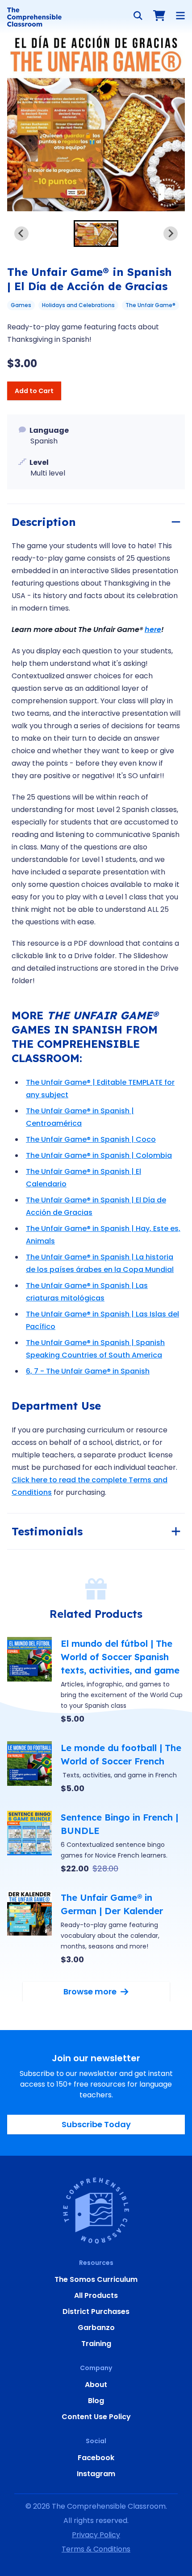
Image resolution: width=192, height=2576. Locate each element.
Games (21, 305)
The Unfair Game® (150, 305)
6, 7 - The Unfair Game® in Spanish (88, 1371)
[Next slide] (171, 234)
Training (96, 2344)
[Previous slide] (21, 234)
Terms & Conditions (96, 2549)
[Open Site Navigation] (180, 16)
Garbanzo (96, 2328)
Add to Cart (34, 391)
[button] (96, 234)
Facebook (96, 2458)
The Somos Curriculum (96, 2279)
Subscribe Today (96, 2124)
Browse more (90, 1991)
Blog (96, 2401)
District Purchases (96, 2311)
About (96, 2385)
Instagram (96, 2474)
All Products (96, 2295)
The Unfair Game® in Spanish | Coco (91, 1139)
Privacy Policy (96, 2535)
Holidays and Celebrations (78, 305)
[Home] (34, 17)
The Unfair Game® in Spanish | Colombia (99, 1155)
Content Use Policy (96, 2417)
